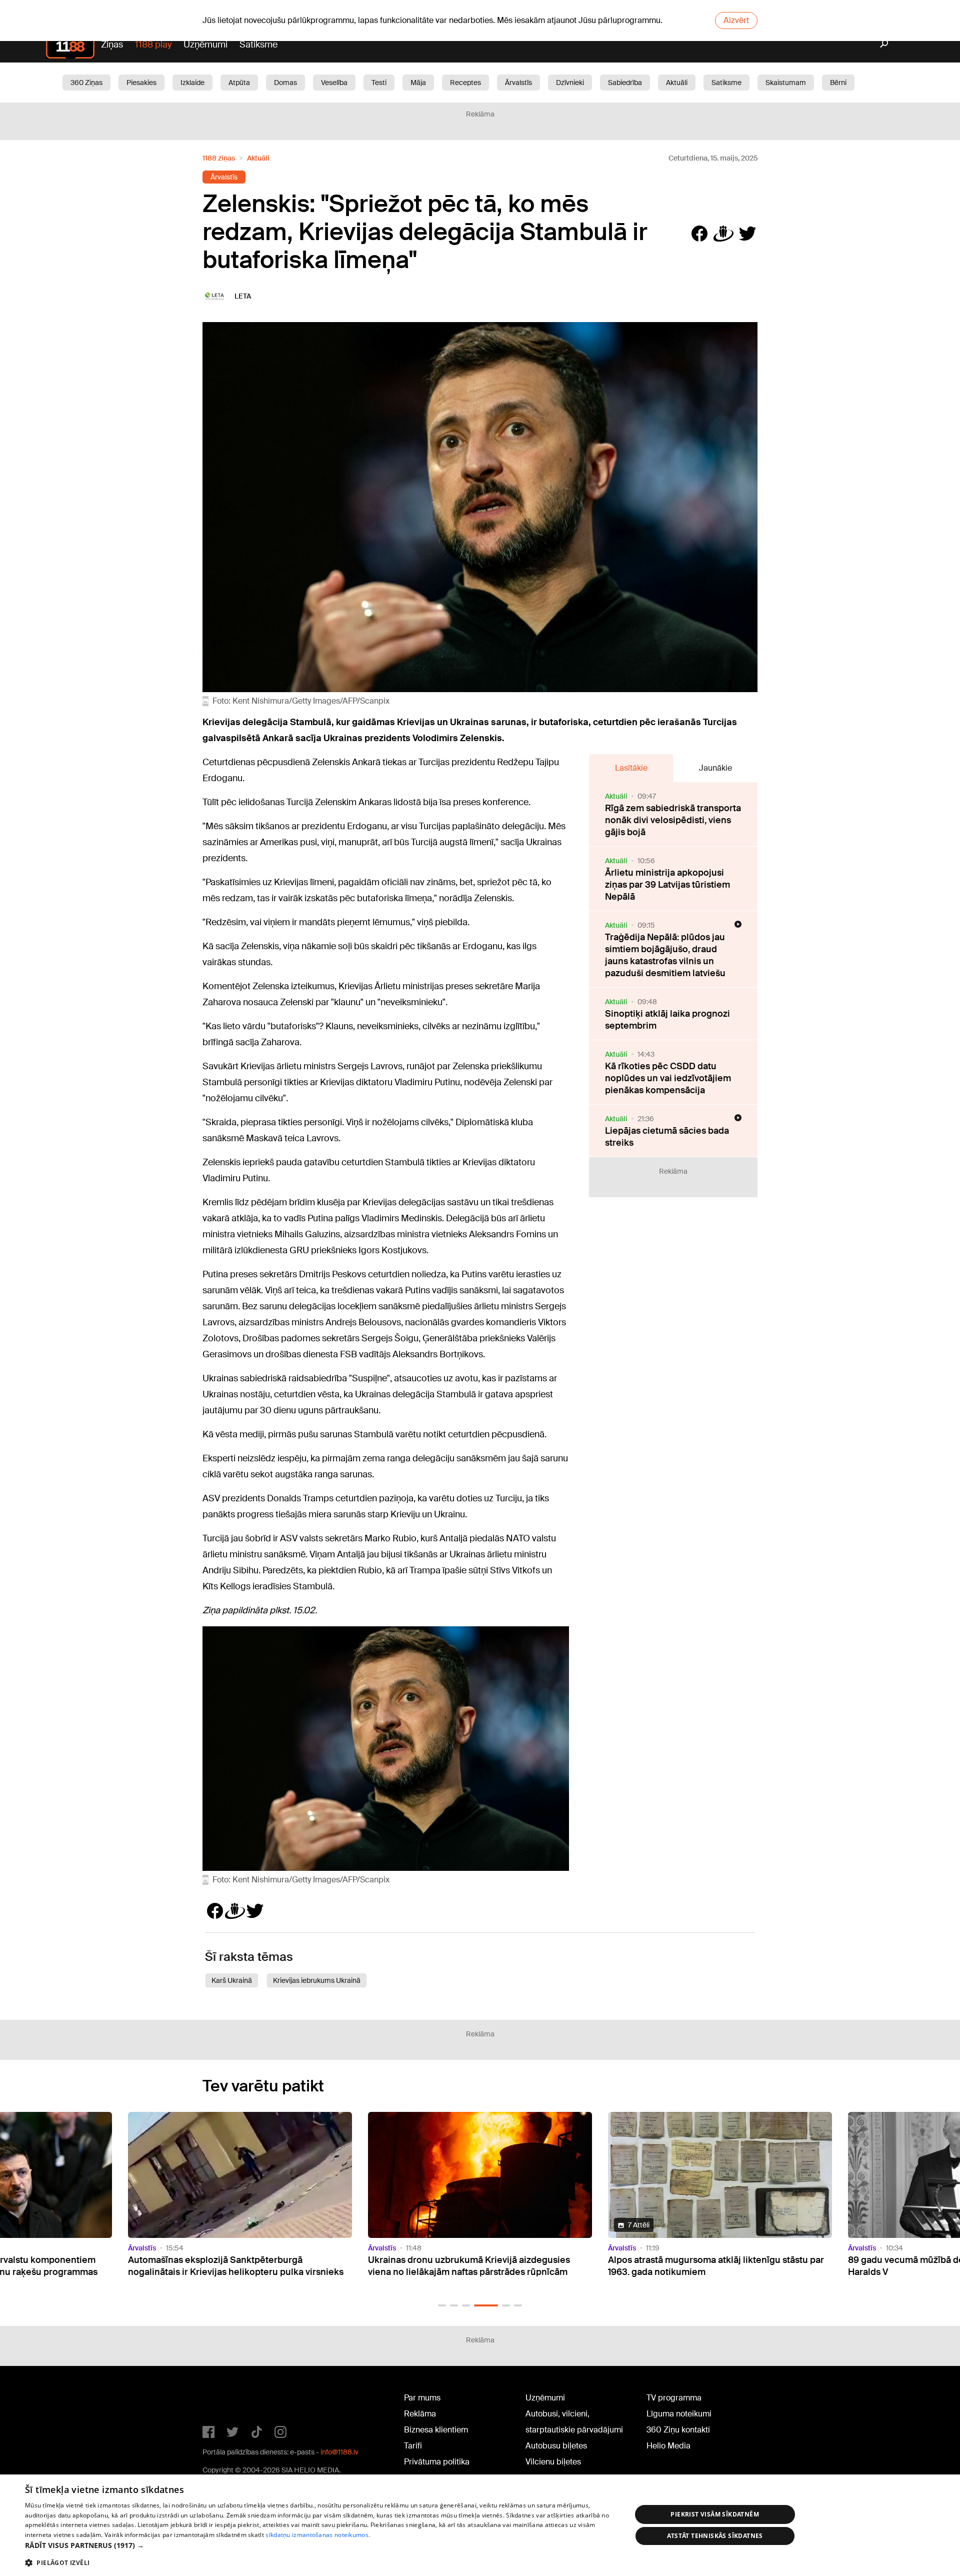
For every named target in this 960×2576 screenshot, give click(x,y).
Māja (418, 83)
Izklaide (192, 83)
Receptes (465, 83)
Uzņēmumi (205, 45)
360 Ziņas (86, 83)
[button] (442, 2305)
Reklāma (420, 2414)
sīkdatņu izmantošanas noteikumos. (318, 2535)
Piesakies (141, 83)
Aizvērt (736, 20)
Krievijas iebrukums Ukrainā (317, 1980)
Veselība (334, 83)
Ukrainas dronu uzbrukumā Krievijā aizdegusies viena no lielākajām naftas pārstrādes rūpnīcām (229, 2266)
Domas (285, 83)
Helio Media (668, 2446)
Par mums (422, 2398)
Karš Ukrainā (232, 1980)
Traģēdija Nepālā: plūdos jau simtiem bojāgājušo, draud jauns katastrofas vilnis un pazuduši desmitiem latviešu (665, 955)
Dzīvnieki (570, 83)
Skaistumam (786, 83)
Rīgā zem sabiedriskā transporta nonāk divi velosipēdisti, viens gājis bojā (673, 820)
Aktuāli (677, 83)
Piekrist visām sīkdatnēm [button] (715, 2514)
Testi (379, 83)
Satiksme (258, 45)
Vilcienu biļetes (553, 2462)
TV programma (674, 2398)
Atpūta (239, 83)
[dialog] (480, 2525)
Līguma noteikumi (679, 2414)
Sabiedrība (625, 83)
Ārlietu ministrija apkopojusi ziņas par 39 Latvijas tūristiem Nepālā (667, 885)
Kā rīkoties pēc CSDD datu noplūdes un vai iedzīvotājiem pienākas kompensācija (668, 1078)
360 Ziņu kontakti (678, 2430)
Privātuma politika (437, 2462)
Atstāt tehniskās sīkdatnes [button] (715, 2536)
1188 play (153, 45)
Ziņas (112, 45)
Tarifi (413, 2446)
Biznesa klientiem (436, 2430)
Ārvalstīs (518, 83)
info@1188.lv (339, 2452)
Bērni (838, 83)
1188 (223, 2400)
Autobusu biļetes (556, 2446)
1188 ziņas (219, 158)
